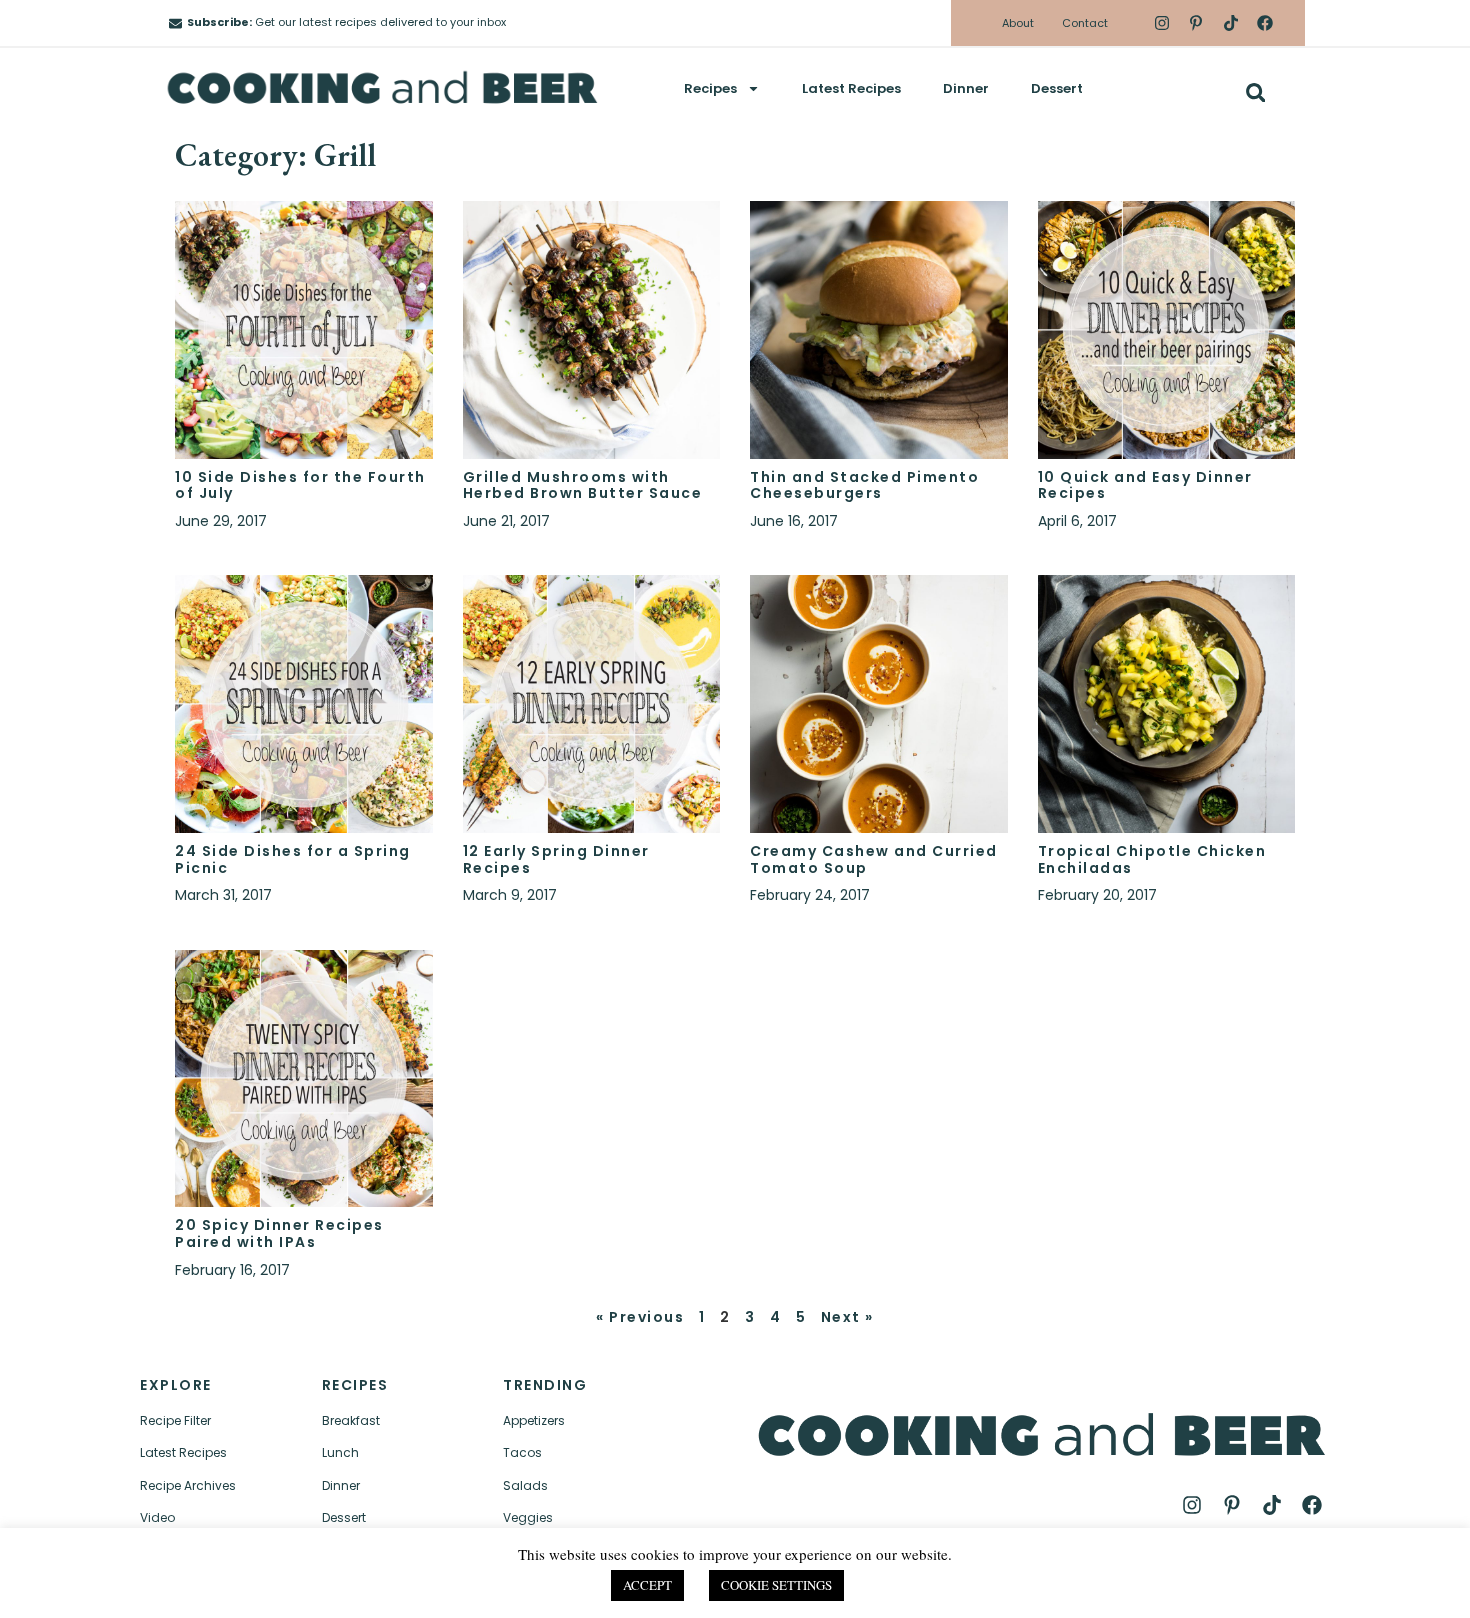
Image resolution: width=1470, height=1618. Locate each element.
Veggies (528, 1517)
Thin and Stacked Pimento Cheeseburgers (864, 485)
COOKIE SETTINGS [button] (776, 1585)
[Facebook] (1265, 23)
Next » (847, 1317)
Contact (1085, 23)
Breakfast (351, 1420)
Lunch (340, 1452)
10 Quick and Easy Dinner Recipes (1145, 485)
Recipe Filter (175, 1420)
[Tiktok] (1230, 23)
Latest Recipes (851, 88)
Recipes (710, 88)
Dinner (966, 88)
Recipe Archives (188, 1485)
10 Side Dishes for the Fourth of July (300, 485)
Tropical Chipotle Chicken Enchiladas (1152, 859)
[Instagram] (1162, 23)
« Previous (640, 1317)
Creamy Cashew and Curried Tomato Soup (874, 859)
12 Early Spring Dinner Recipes (556, 859)
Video (157, 1517)
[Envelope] (175, 23)
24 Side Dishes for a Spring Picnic (293, 859)
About (1018, 23)
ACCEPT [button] (647, 1585)
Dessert (1057, 88)
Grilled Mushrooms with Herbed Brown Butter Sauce (583, 485)
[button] (1255, 92)
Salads (525, 1485)
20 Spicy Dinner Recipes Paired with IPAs (279, 1233)
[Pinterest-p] (1196, 23)
